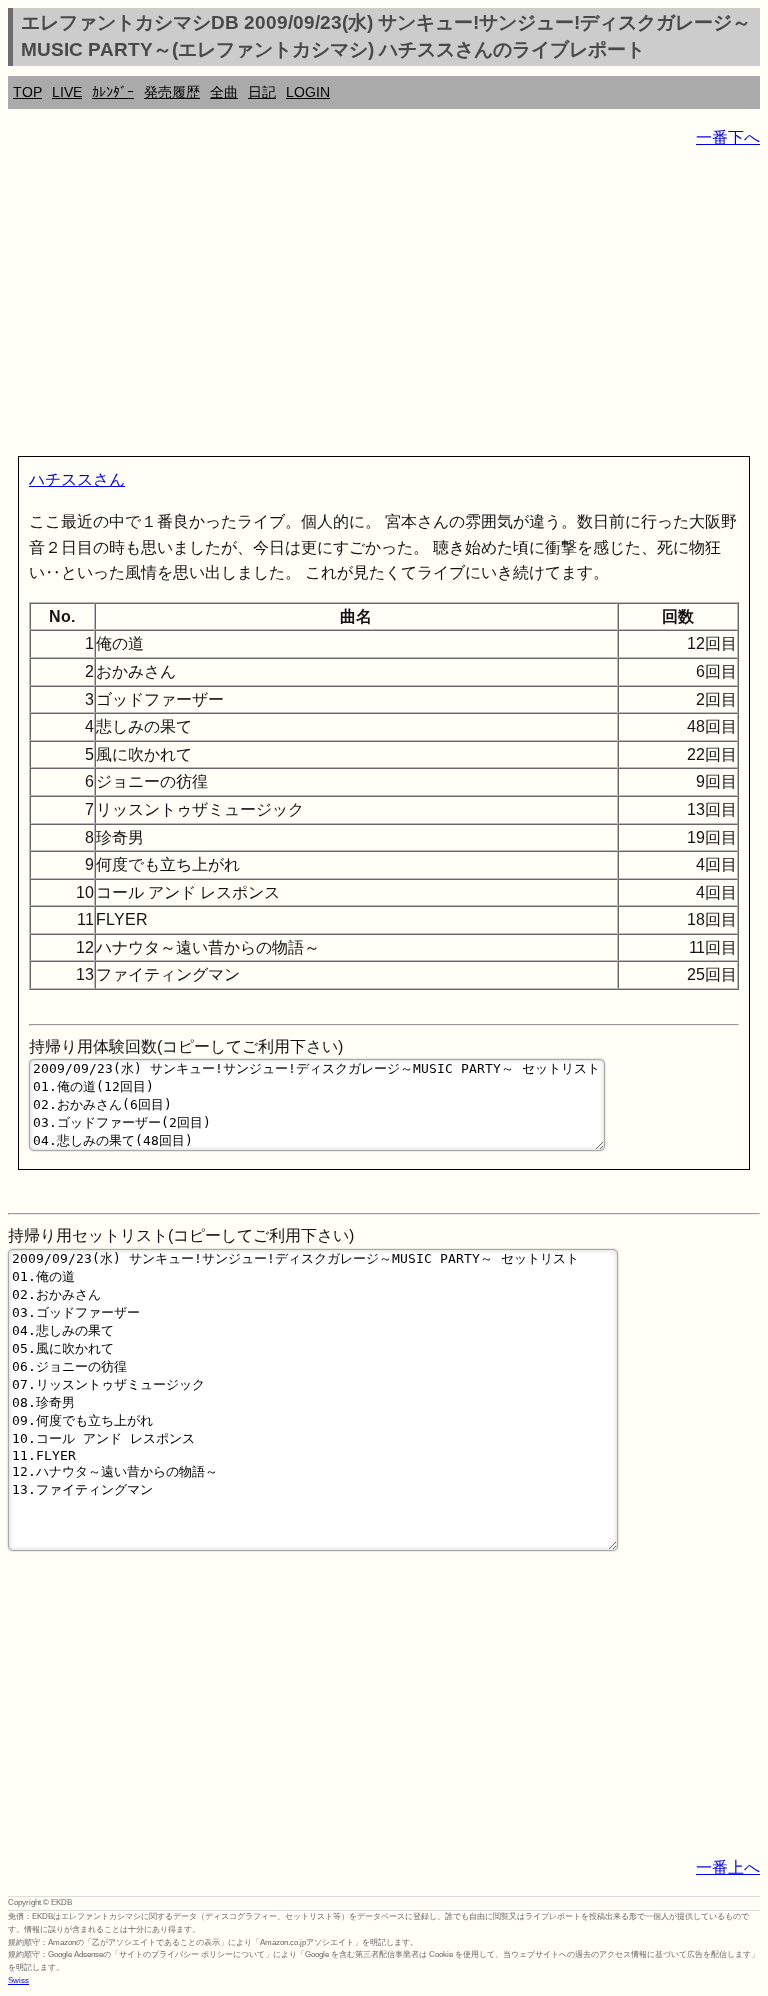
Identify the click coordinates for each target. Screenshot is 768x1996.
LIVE (67, 92)
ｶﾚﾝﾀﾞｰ (113, 92)
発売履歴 (172, 92)
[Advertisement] (384, 306)
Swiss (18, 1980)
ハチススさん (77, 479)
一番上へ (728, 1867)
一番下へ (728, 137)
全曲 (224, 92)
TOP (27, 92)
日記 (262, 92)
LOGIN (308, 92)
